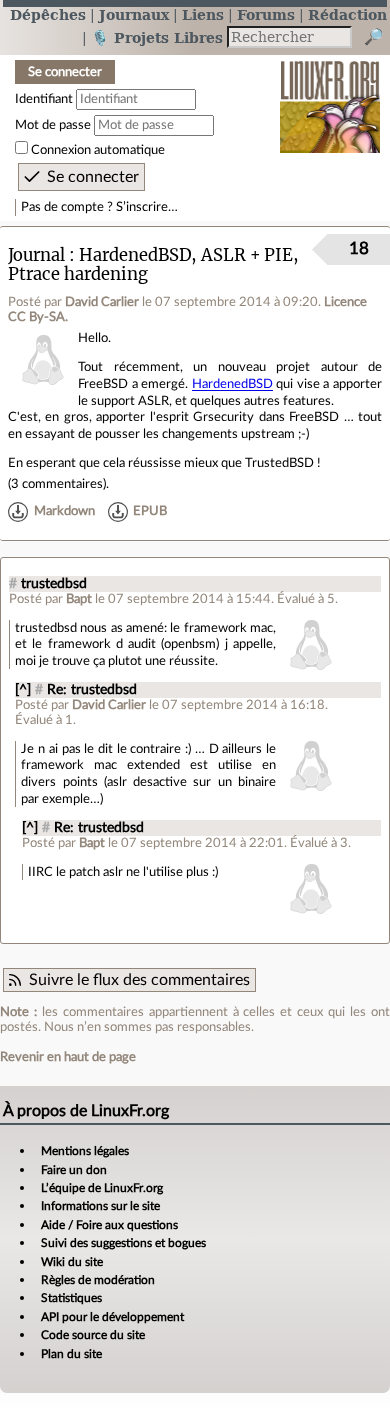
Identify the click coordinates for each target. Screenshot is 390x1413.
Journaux (134, 14)
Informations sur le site (100, 1206)
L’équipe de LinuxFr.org (102, 1188)
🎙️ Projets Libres (157, 37)
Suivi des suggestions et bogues (123, 1243)
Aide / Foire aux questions (109, 1225)
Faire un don (74, 1170)
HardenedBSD (232, 384)
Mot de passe (53, 125)
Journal (36, 255)
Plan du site (71, 1354)
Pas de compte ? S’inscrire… (99, 207)
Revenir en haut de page (68, 1057)
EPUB (150, 511)
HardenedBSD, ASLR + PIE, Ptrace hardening (153, 265)
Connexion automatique (98, 150)
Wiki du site (72, 1262)
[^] (23, 690)
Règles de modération (98, 1280)
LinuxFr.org (330, 93)
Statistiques (71, 1298)
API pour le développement (112, 1317)
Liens (203, 14)
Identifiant (44, 99)
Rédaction (347, 14)
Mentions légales (85, 1151)
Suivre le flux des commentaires (139, 980)
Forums (266, 14)
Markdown (64, 511)
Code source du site (93, 1335)
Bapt (79, 599)
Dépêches (48, 14)
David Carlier (102, 302)
